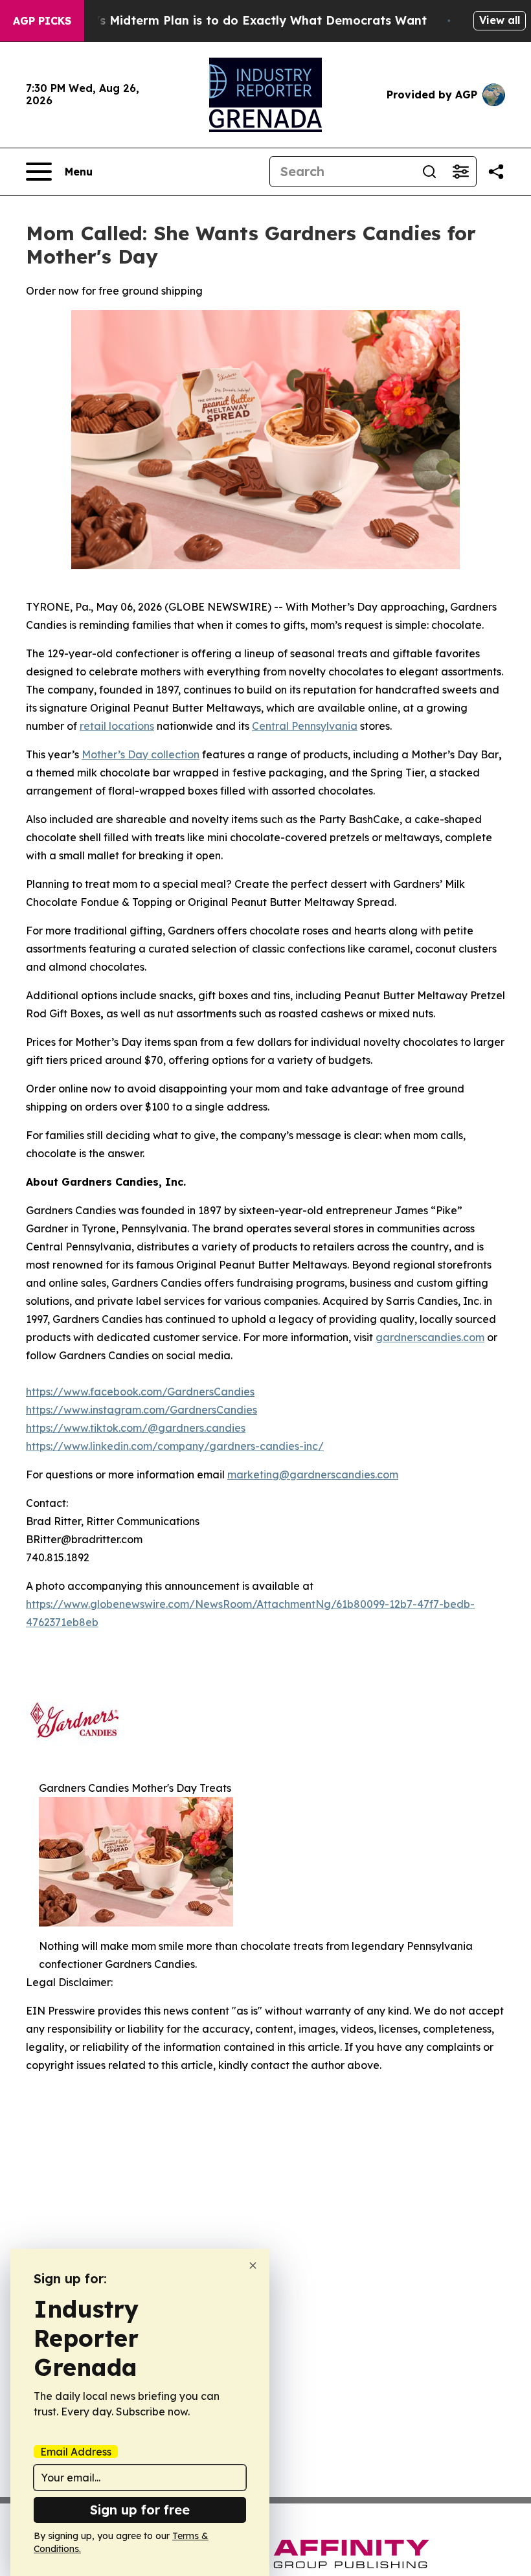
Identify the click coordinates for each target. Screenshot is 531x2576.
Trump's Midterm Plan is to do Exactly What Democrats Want (243, 20)
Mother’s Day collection (141, 754)
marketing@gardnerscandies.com (313, 1474)
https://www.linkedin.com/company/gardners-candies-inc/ (175, 1446)
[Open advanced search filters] (460, 172)
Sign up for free (140, 2510)
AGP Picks (42, 21)
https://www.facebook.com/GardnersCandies (140, 1392)
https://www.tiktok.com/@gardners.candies (136, 1428)
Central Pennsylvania (305, 726)
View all (500, 20)
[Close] (253, 2265)
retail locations (117, 726)
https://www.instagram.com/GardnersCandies (141, 1410)
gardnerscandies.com (430, 1337)
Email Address (76, 2452)
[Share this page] (496, 172)
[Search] (429, 172)
